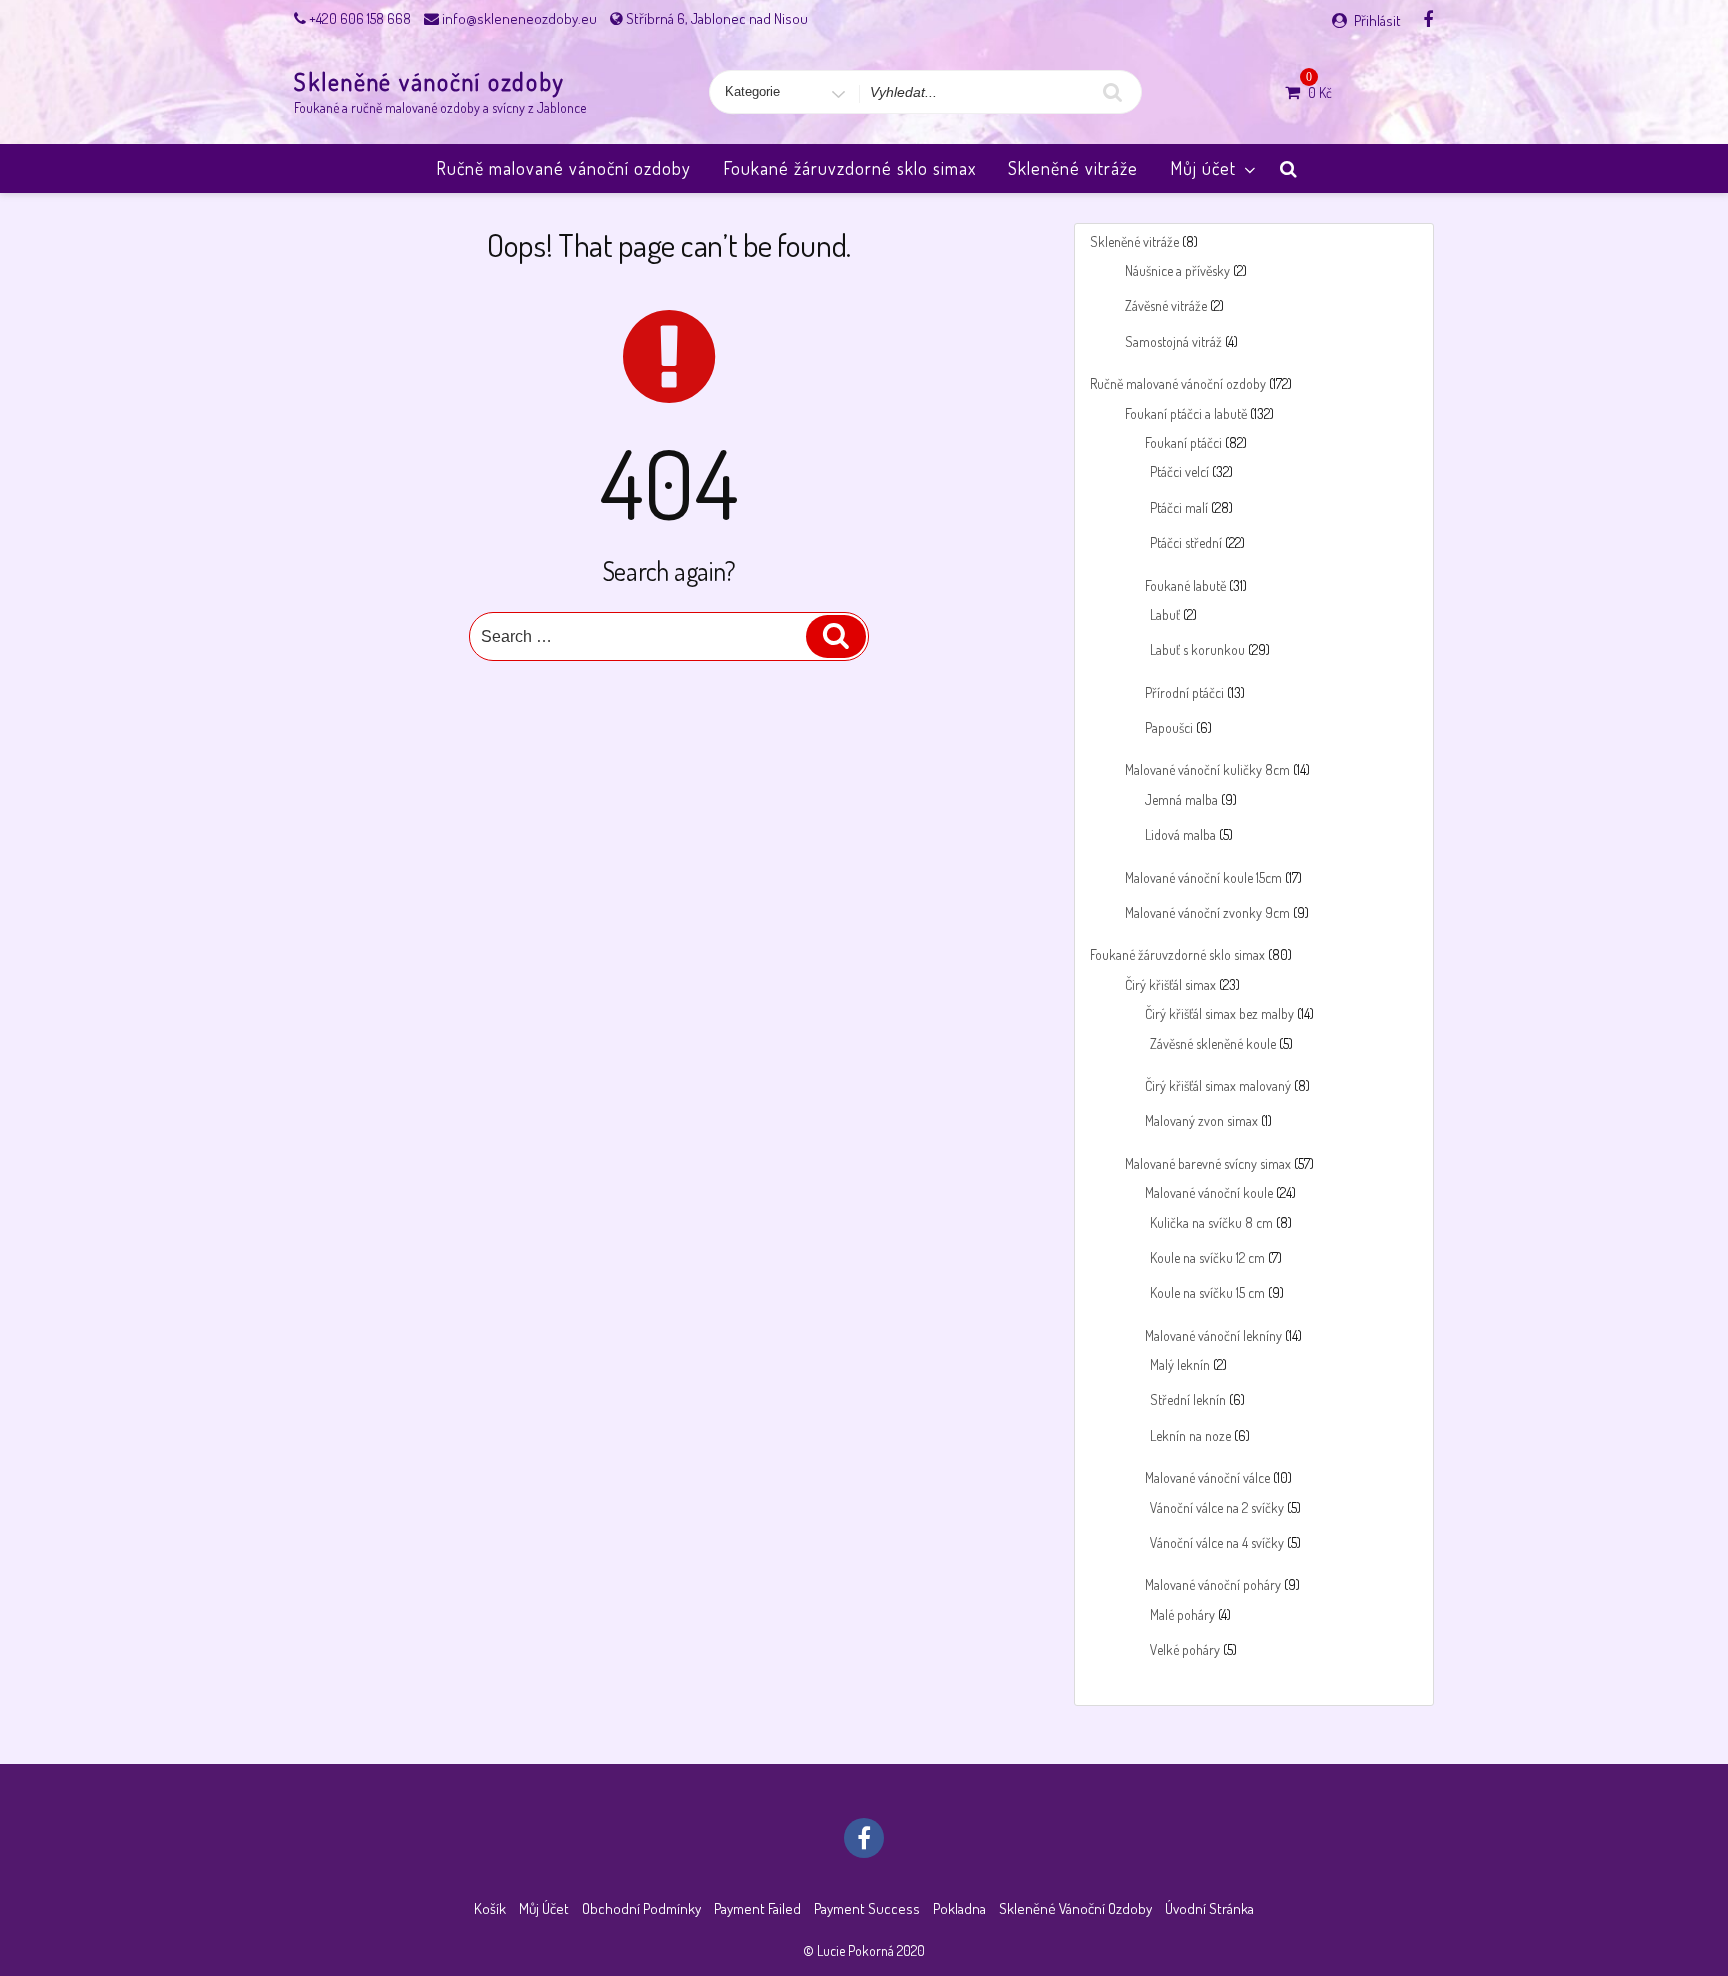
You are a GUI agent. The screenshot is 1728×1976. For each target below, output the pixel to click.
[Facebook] (1428, 19)
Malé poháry (1182, 1614)
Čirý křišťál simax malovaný (1218, 1085)
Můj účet (1203, 168)
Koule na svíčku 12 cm (1207, 1257)
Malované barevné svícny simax (1208, 1163)
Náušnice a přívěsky (1177, 270)
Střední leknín (1188, 1399)
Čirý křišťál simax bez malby (1219, 1013)
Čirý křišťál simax (1170, 984)
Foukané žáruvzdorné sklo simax (849, 168)
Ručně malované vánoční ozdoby (563, 168)
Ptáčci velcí (1179, 471)
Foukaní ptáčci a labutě (1186, 413)
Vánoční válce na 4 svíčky (1217, 1542)
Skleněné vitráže (1073, 168)
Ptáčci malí (1179, 507)
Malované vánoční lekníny (1213, 1335)
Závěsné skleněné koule (1213, 1043)
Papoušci (1169, 727)
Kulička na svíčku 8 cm (1211, 1222)
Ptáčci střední (1186, 542)
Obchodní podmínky (641, 1908)
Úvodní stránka (1209, 1908)
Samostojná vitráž (1173, 341)
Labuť (1165, 614)
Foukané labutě (1185, 585)
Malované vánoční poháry (1213, 1584)
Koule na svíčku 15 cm (1207, 1292)
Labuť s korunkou (1197, 649)
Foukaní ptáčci (1183, 442)
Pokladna (959, 1908)
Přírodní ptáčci (1184, 692)
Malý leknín (1180, 1364)
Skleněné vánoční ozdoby (429, 81)
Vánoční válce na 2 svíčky (1217, 1507)
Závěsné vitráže (1166, 305)
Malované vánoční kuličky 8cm (1207, 769)
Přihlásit (1377, 20)
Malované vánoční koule (1209, 1192)
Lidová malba (1180, 834)
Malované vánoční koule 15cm (1203, 877)
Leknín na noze (1190, 1435)
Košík (490, 1908)
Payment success (867, 1908)
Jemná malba (1181, 799)
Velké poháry (1185, 1649)
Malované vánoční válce (1207, 1477)
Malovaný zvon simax (1201, 1120)
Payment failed (757, 1908)
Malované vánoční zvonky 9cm (1207, 912)
